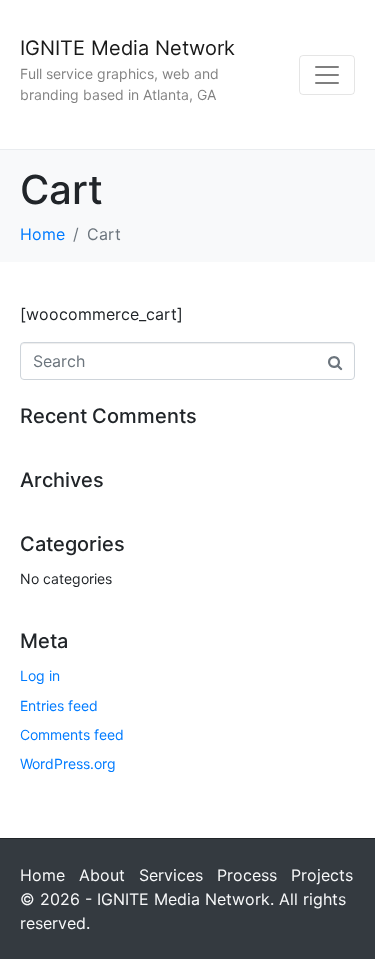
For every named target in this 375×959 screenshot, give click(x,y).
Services (171, 875)
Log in (40, 675)
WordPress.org (68, 763)
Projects (322, 875)
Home (42, 875)
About (102, 875)
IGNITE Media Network (127, 48)
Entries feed (59, 705)
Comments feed (72, 734)
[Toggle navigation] (327, 75)
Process (247, 875)
